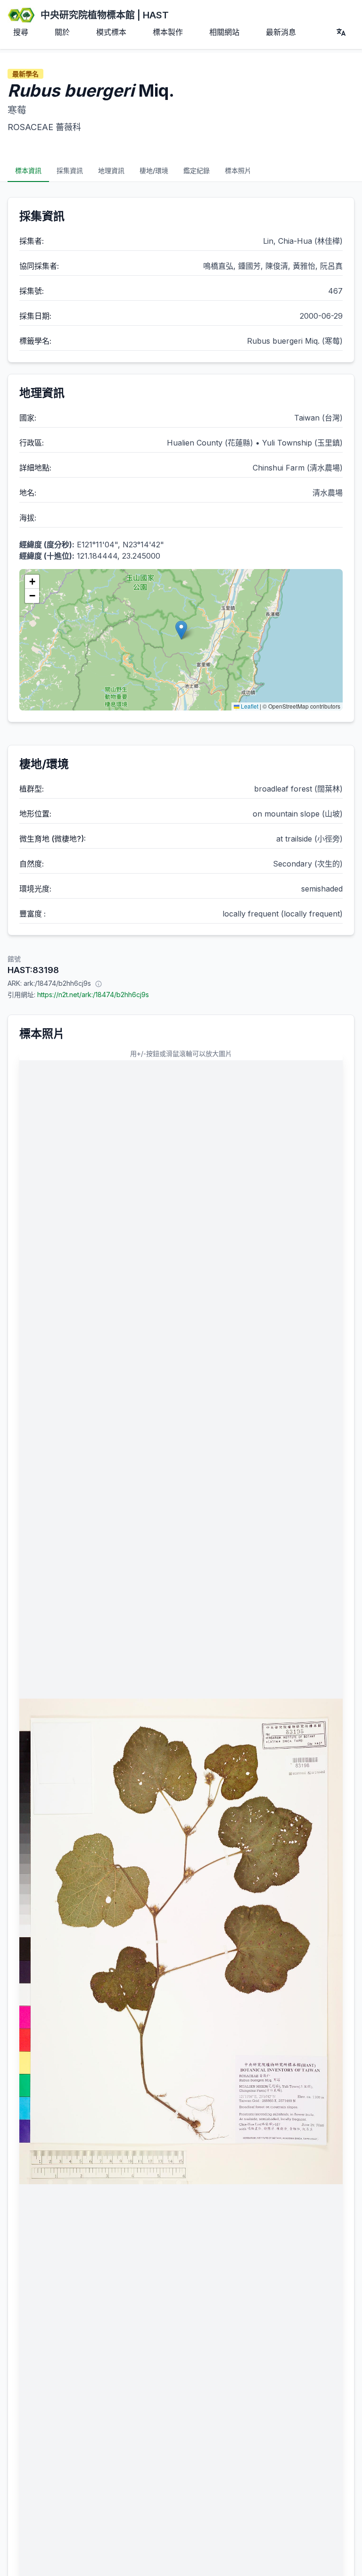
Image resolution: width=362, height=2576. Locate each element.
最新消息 (281, 32)
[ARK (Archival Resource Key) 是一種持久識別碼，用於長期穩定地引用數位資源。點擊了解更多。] (99, 983)
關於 (62, 32)
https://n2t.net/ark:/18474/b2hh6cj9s (93, 995)
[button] (181, 630)
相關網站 (224, 32)
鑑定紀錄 (197, 170)
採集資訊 (70, 170)
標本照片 (238, 170)
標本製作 (168, 32)
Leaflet (249, 706)
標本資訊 (28, 170)
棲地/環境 (154, 170)
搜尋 (21, 32)
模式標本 (111, 32)
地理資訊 (111, 170)
